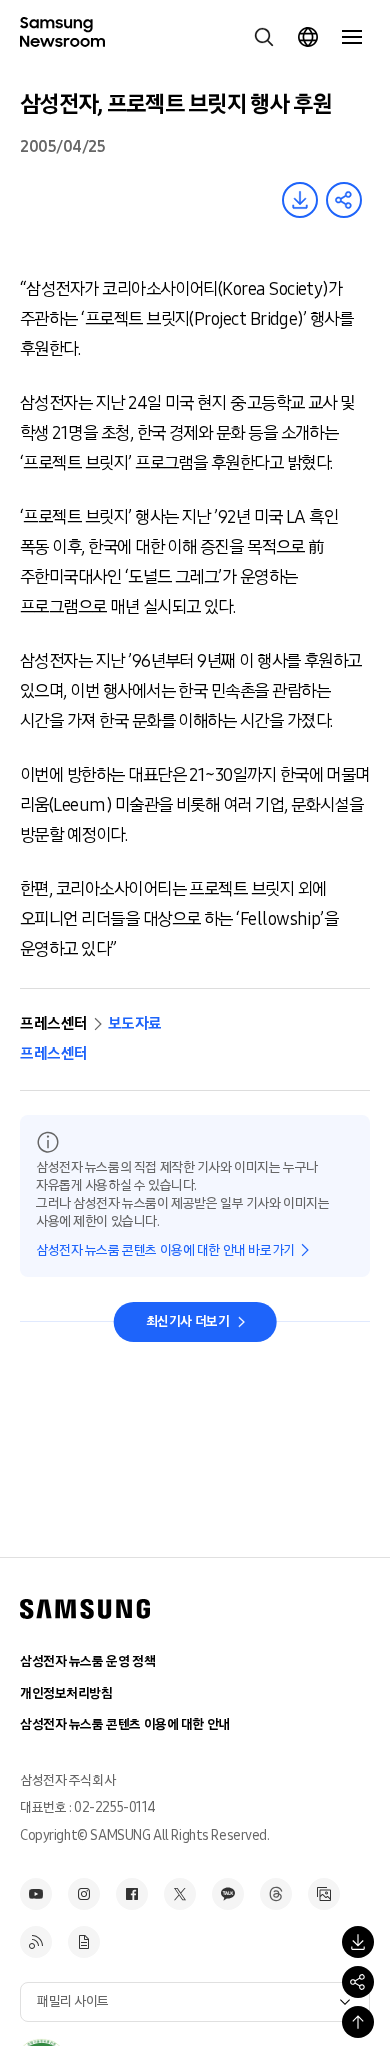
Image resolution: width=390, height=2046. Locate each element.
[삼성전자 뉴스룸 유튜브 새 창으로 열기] (36, 1894)
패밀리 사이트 (73, 2001)
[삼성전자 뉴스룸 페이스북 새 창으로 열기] (132, 1894)
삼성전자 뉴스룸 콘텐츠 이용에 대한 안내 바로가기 (165, 1250)
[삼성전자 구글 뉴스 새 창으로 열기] (84, 1942)
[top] (358, 2022)
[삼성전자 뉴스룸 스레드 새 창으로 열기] (276, 1894)
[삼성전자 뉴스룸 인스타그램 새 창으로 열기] (84, 1894)
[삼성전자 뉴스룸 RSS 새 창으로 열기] (36, 1942)
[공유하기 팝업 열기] (358, 1982)
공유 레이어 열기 (344, 200)
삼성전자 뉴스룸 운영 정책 (87, 1661)
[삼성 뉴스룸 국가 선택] (308, 37)
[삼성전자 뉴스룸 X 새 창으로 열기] (180, 1894)
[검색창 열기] (264, 37)
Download (300, 200)
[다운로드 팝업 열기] (358, 1942)
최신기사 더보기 (188, 1321)
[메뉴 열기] (352, 37)
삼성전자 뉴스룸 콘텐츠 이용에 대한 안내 (125, 1724)
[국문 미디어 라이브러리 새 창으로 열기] (324, 1894)
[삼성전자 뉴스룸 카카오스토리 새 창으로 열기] (228, 1894)
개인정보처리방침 (66, 1693)
